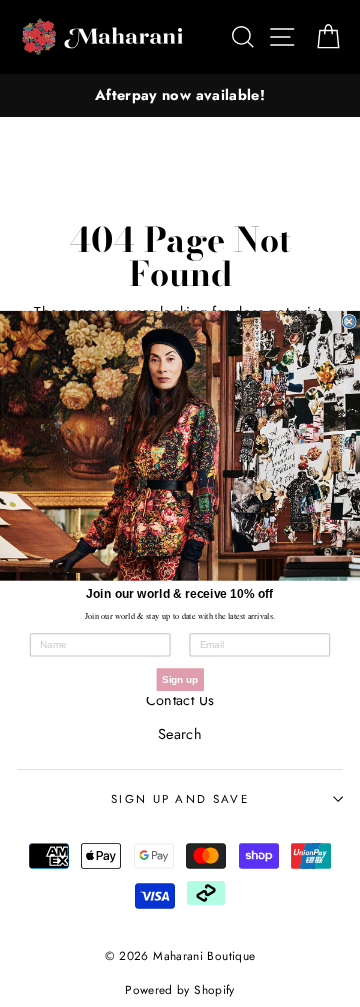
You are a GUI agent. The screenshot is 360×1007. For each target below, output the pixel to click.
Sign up (179, 679)
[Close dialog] (349, 321)
